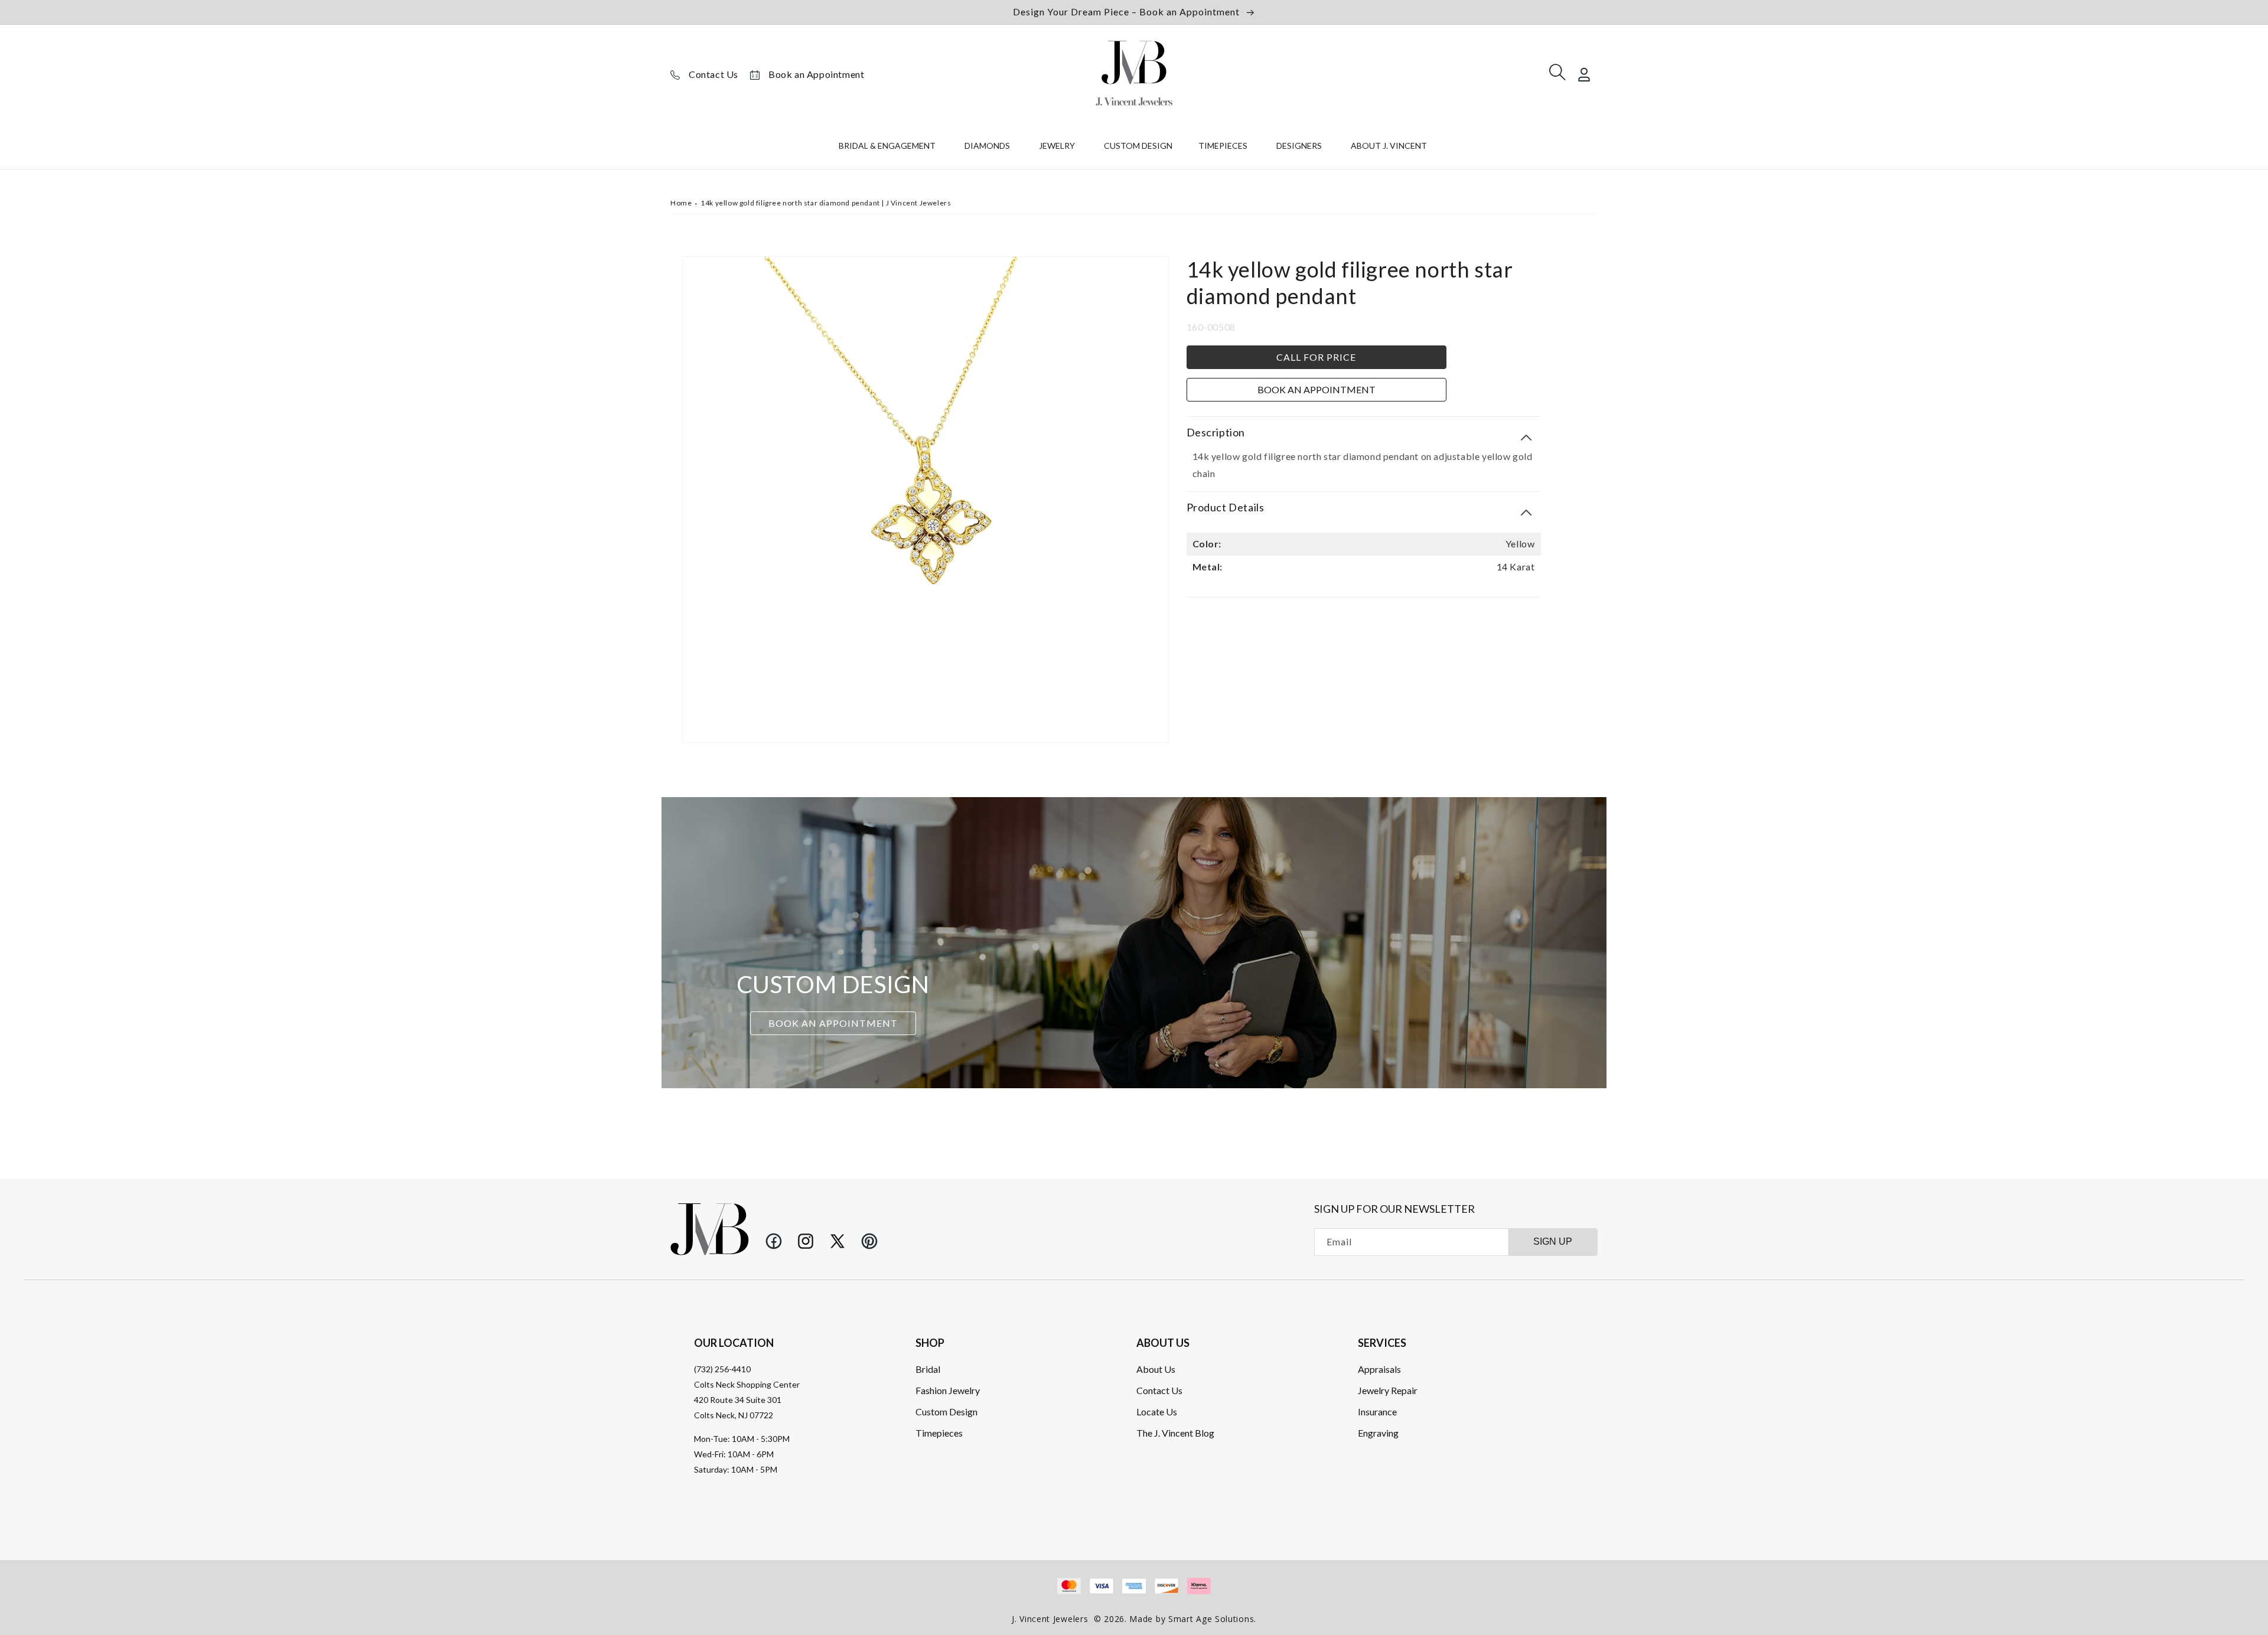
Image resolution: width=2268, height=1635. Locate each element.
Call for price (1316, 357)
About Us (1156, 1369)
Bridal (928, 1369)
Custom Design (946, 1412)
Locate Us (1157, 1412)
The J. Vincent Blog (1175, 1433)
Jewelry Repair (1388, 1390)
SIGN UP (1553, 1241)
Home (681, 203)
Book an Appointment (816, 74)
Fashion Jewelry (948, 1390)
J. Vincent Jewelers (1050, 1619)
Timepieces (939, 1433)
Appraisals (1379, 1369)
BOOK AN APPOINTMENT (833, 1024)
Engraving (1378, 1433)
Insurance (1377, 1412)
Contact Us (713, 74)
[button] (889, 148)
